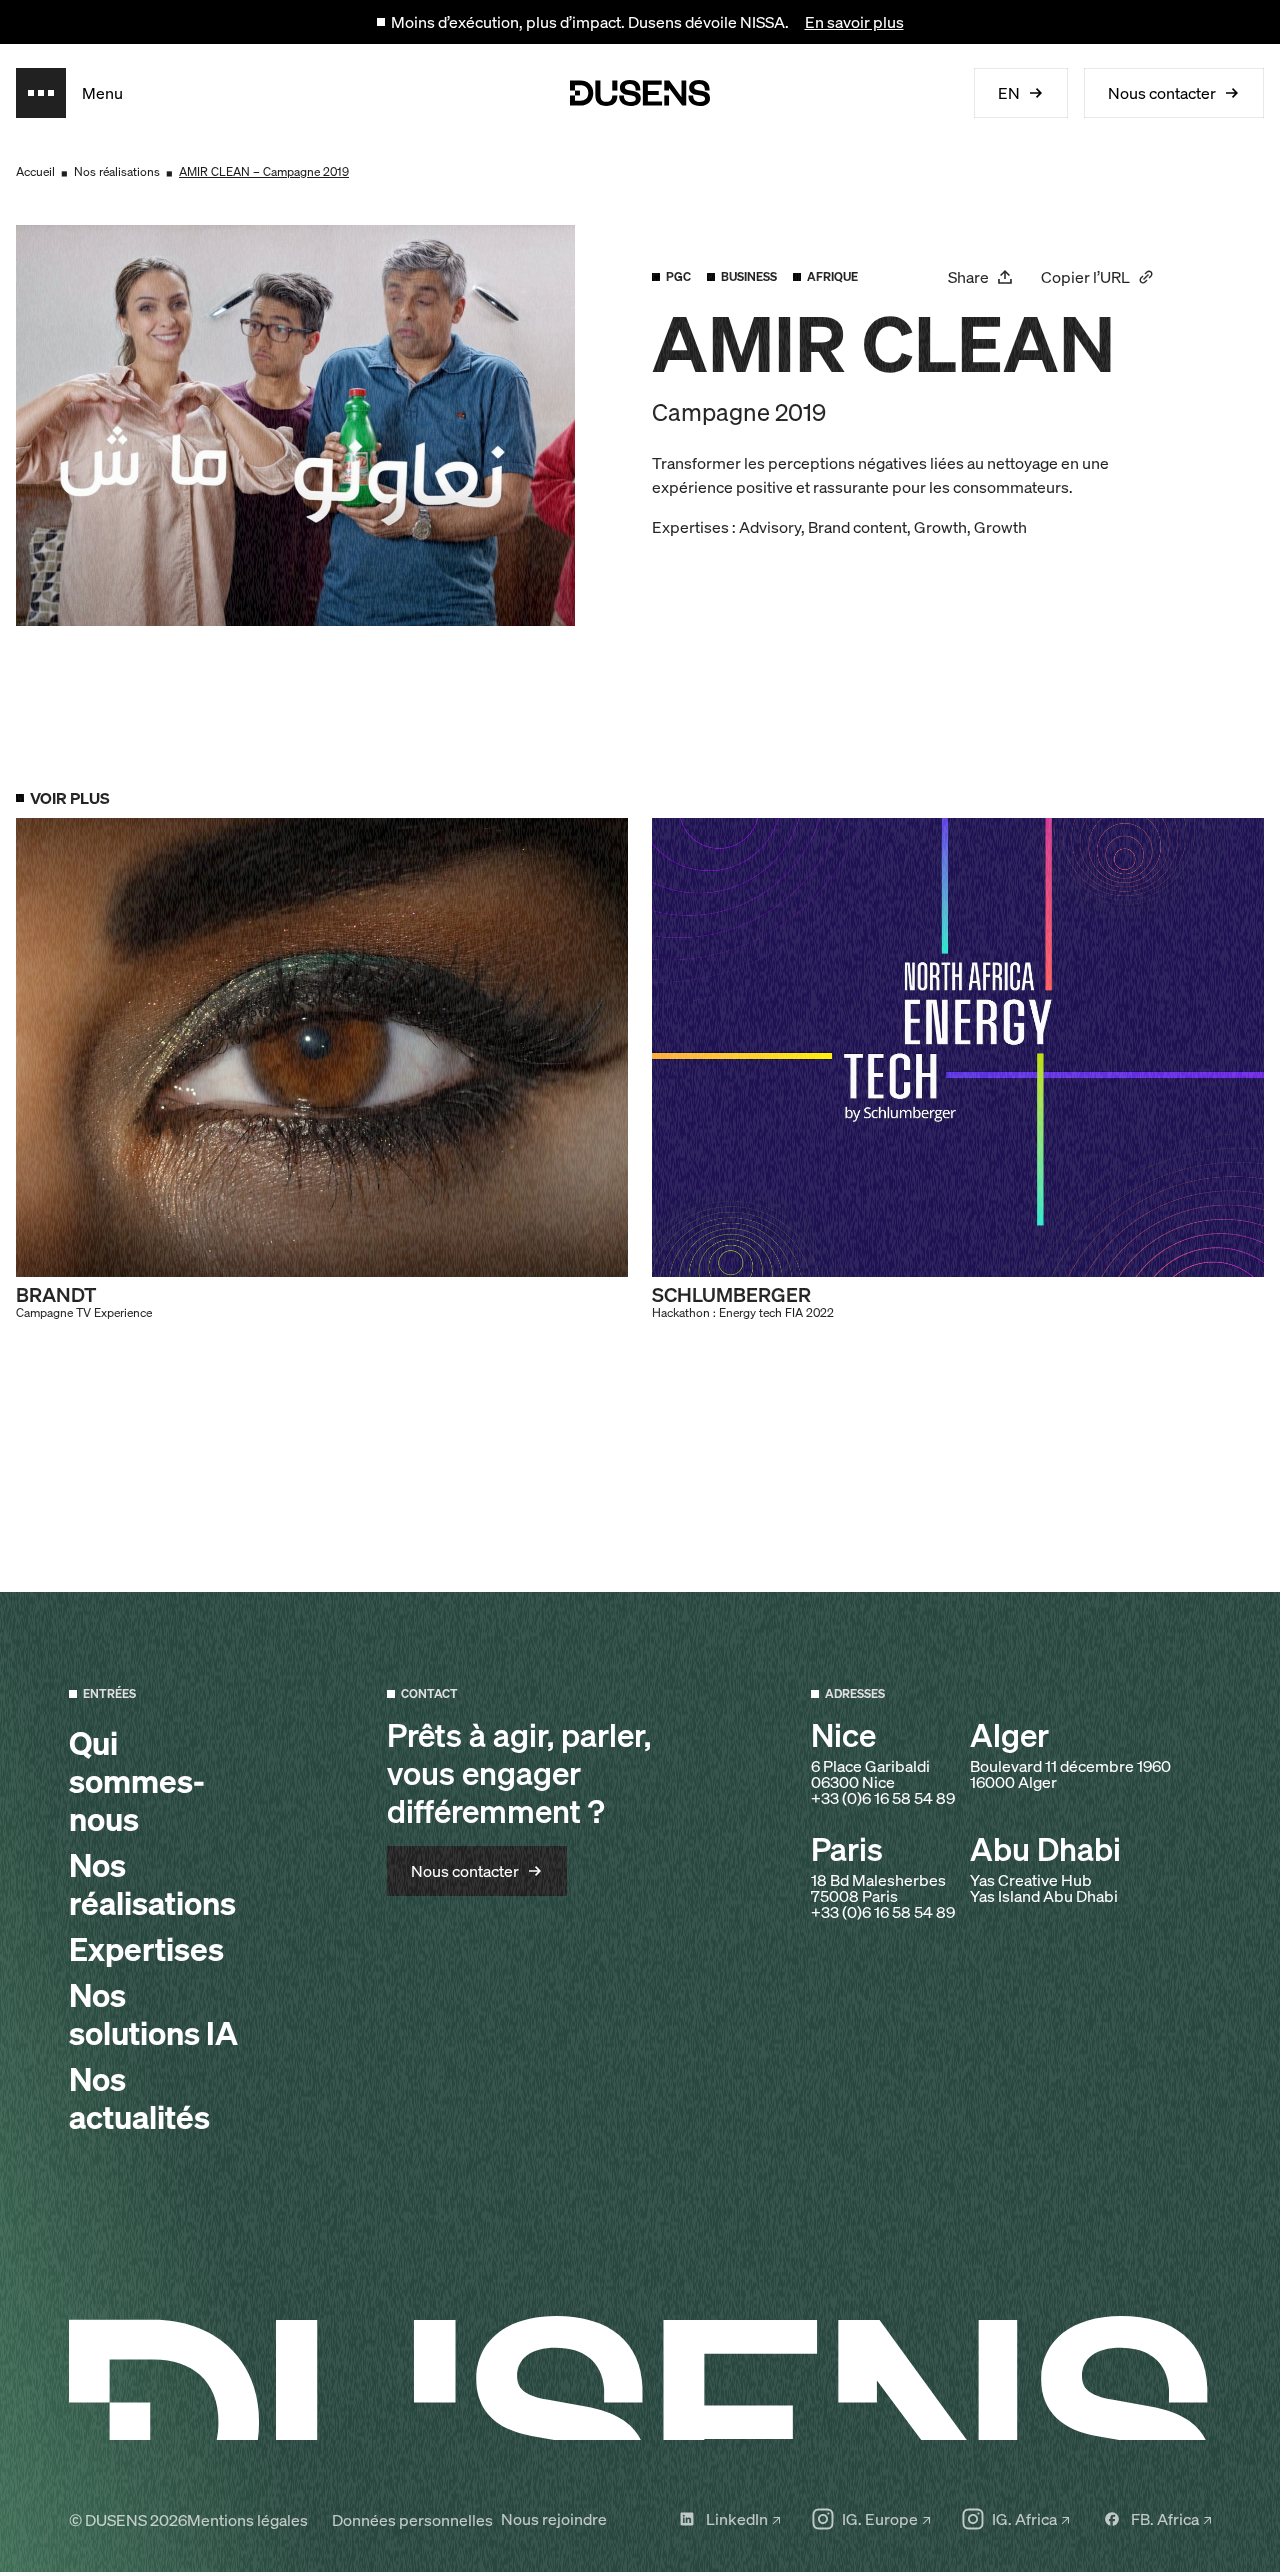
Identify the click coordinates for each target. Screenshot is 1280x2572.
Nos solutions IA (153, 2014)
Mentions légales (247, 2520)
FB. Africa (1165, 2519)
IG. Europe (880, 2519)
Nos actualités (139, 2098)
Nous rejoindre (554, 2519)
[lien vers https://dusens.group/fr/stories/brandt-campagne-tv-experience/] (322, 1069)
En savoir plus (854, 22)
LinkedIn (737, 2519)
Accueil (35, 171)
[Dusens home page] (640, 93)
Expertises (146, 1949)
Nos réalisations (117, 171)
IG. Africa (1024, 2519)
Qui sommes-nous (137, 1781)
